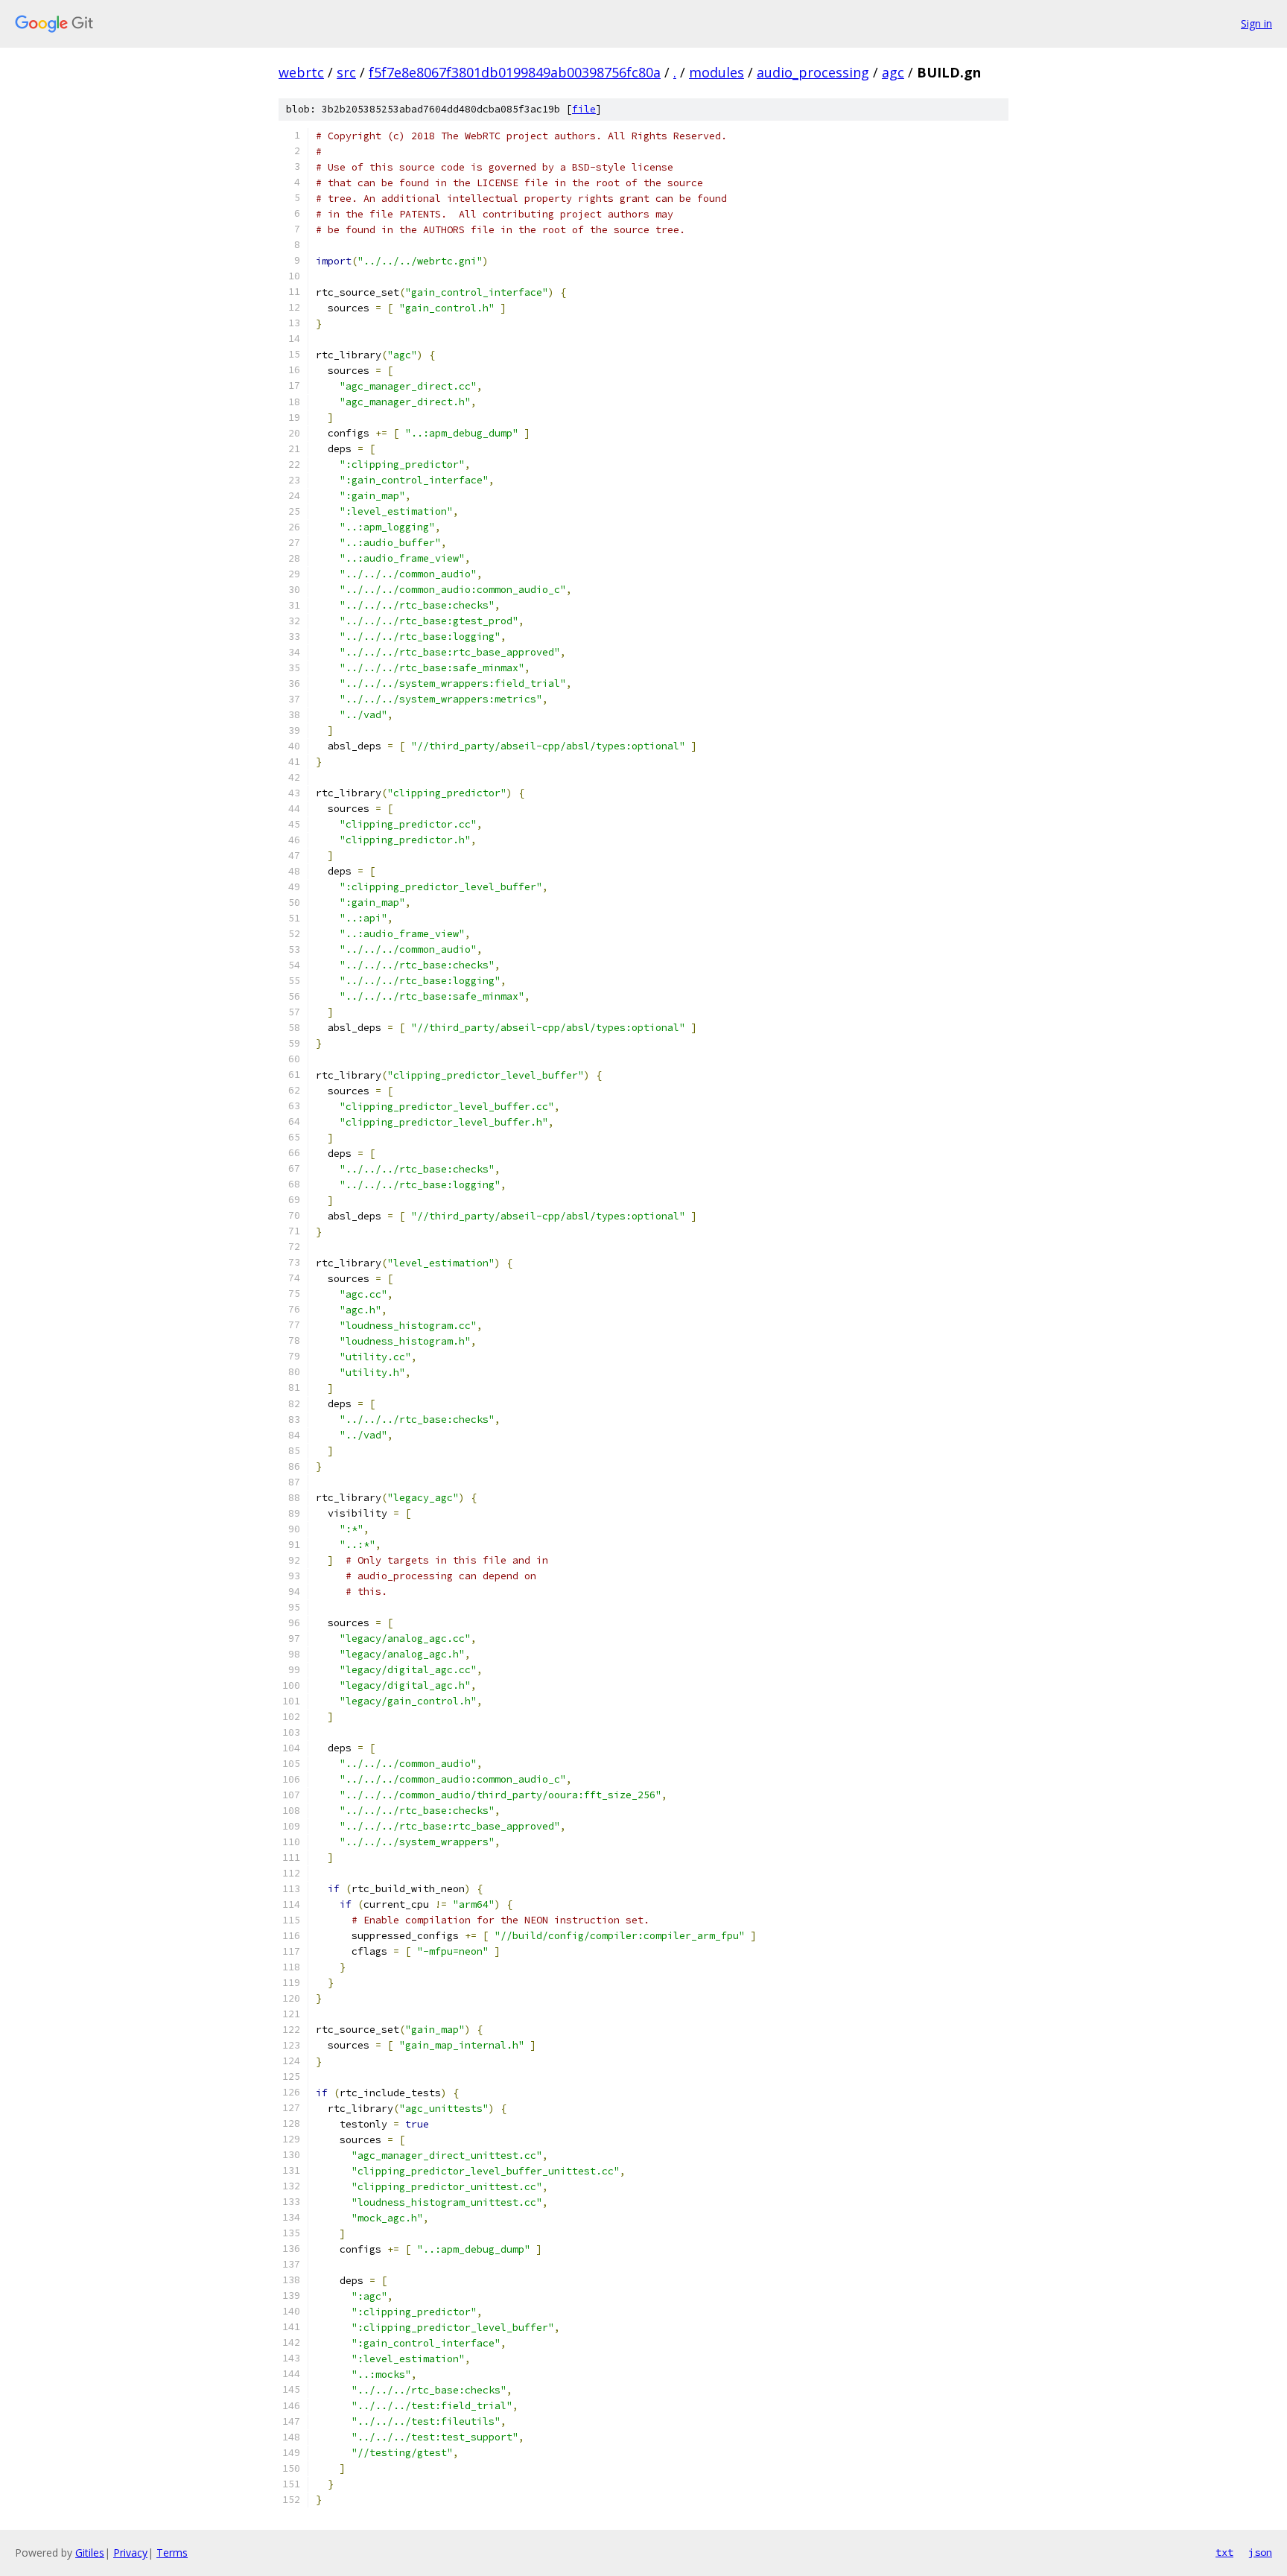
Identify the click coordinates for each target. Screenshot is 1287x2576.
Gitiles (90, 2553)
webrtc (301, 72)
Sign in (1256, 23)
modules (716, 72)
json (1260, 2552)
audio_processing (813, 72)
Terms (172, 2553)
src (346, 72)
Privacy (130, 2553)
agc (893, 72)
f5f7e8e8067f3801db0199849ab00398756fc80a (515, 72)
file (584, 109)
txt (1224, 2552)
